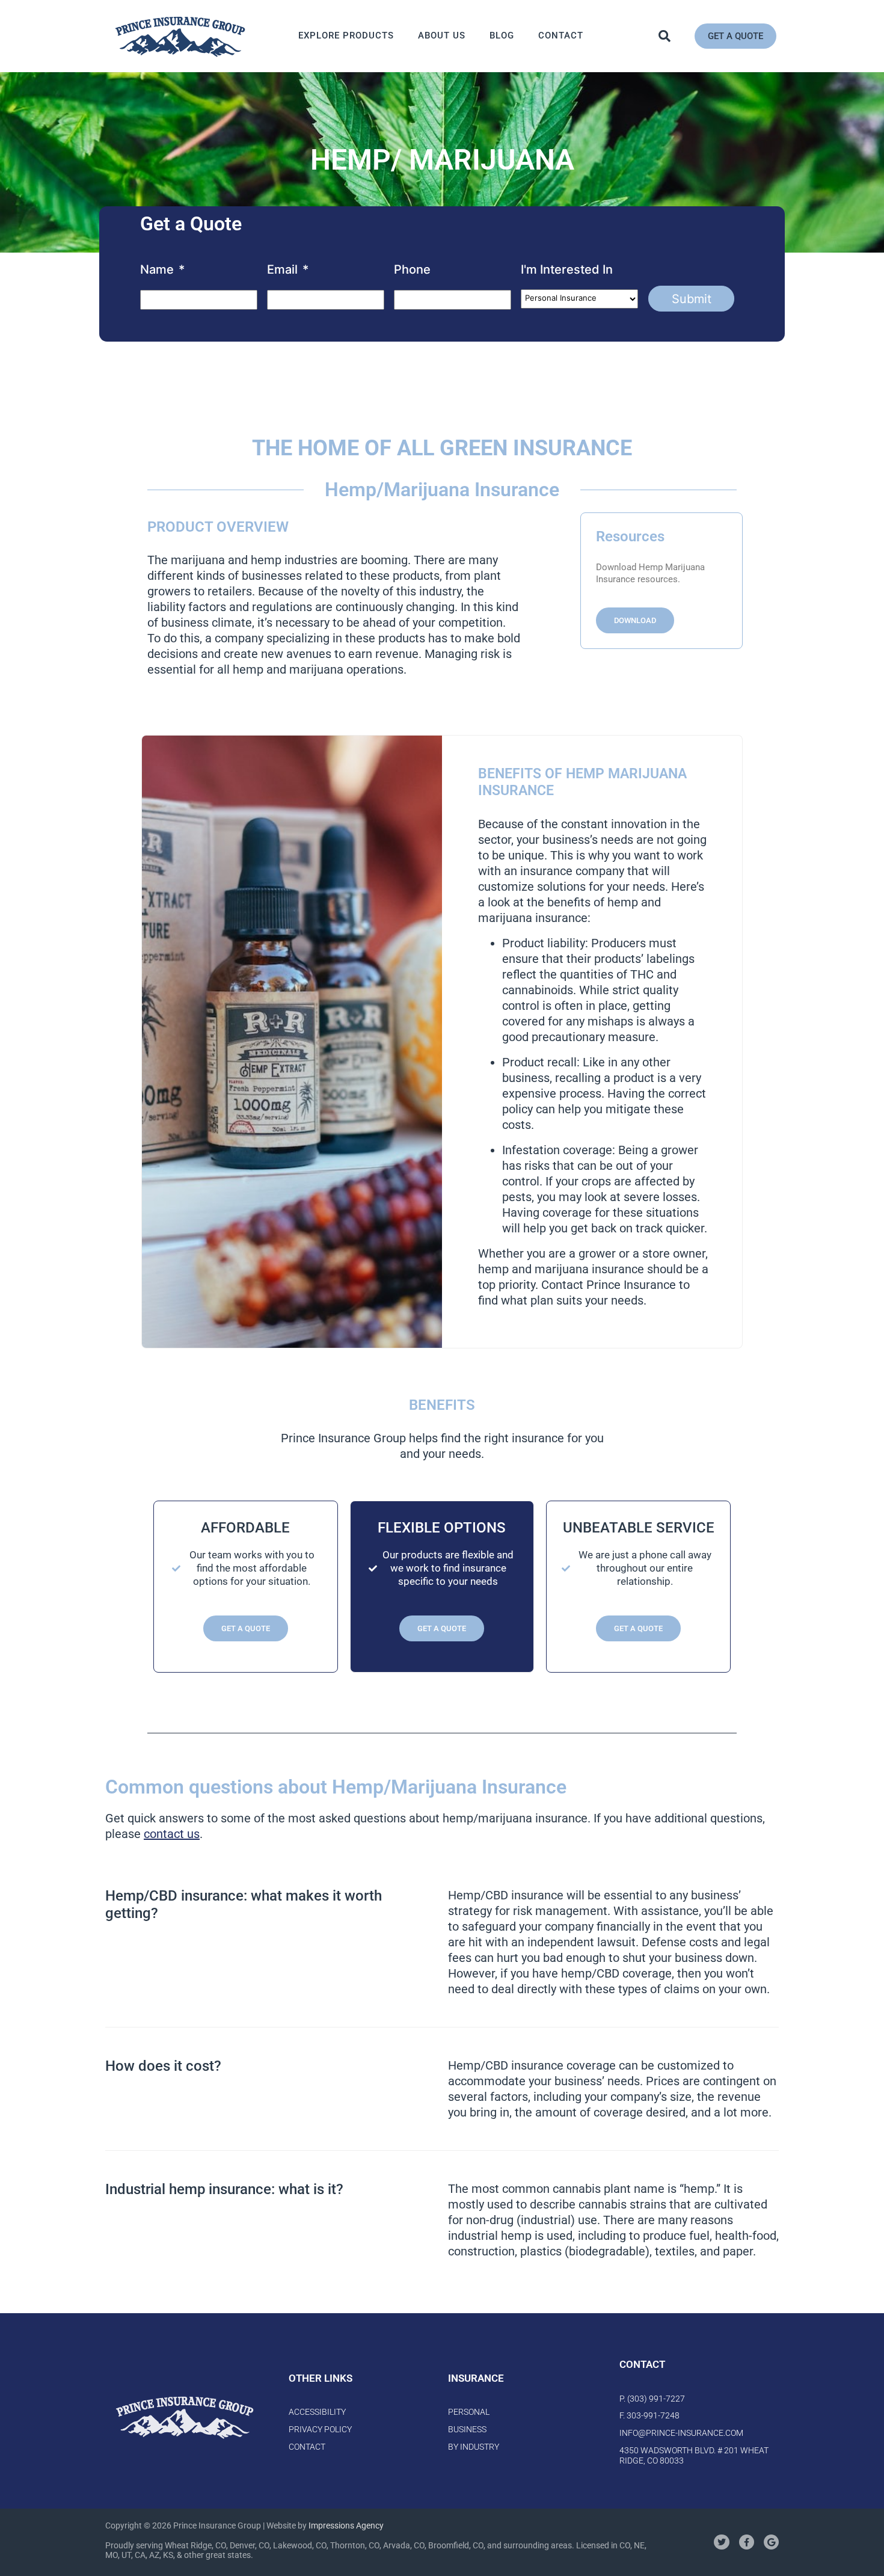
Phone (412, 269)
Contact (561, 35)
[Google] (771, 2543)
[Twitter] (721, 2543)
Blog (502, 35)
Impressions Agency (346, 2525)
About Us (442, 35)
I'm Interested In (567, 269)
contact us (172, 1834)
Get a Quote (246, 1628)
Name (162, 269)
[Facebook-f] (747, 2543)
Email (288, 269)
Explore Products (346, 35)
